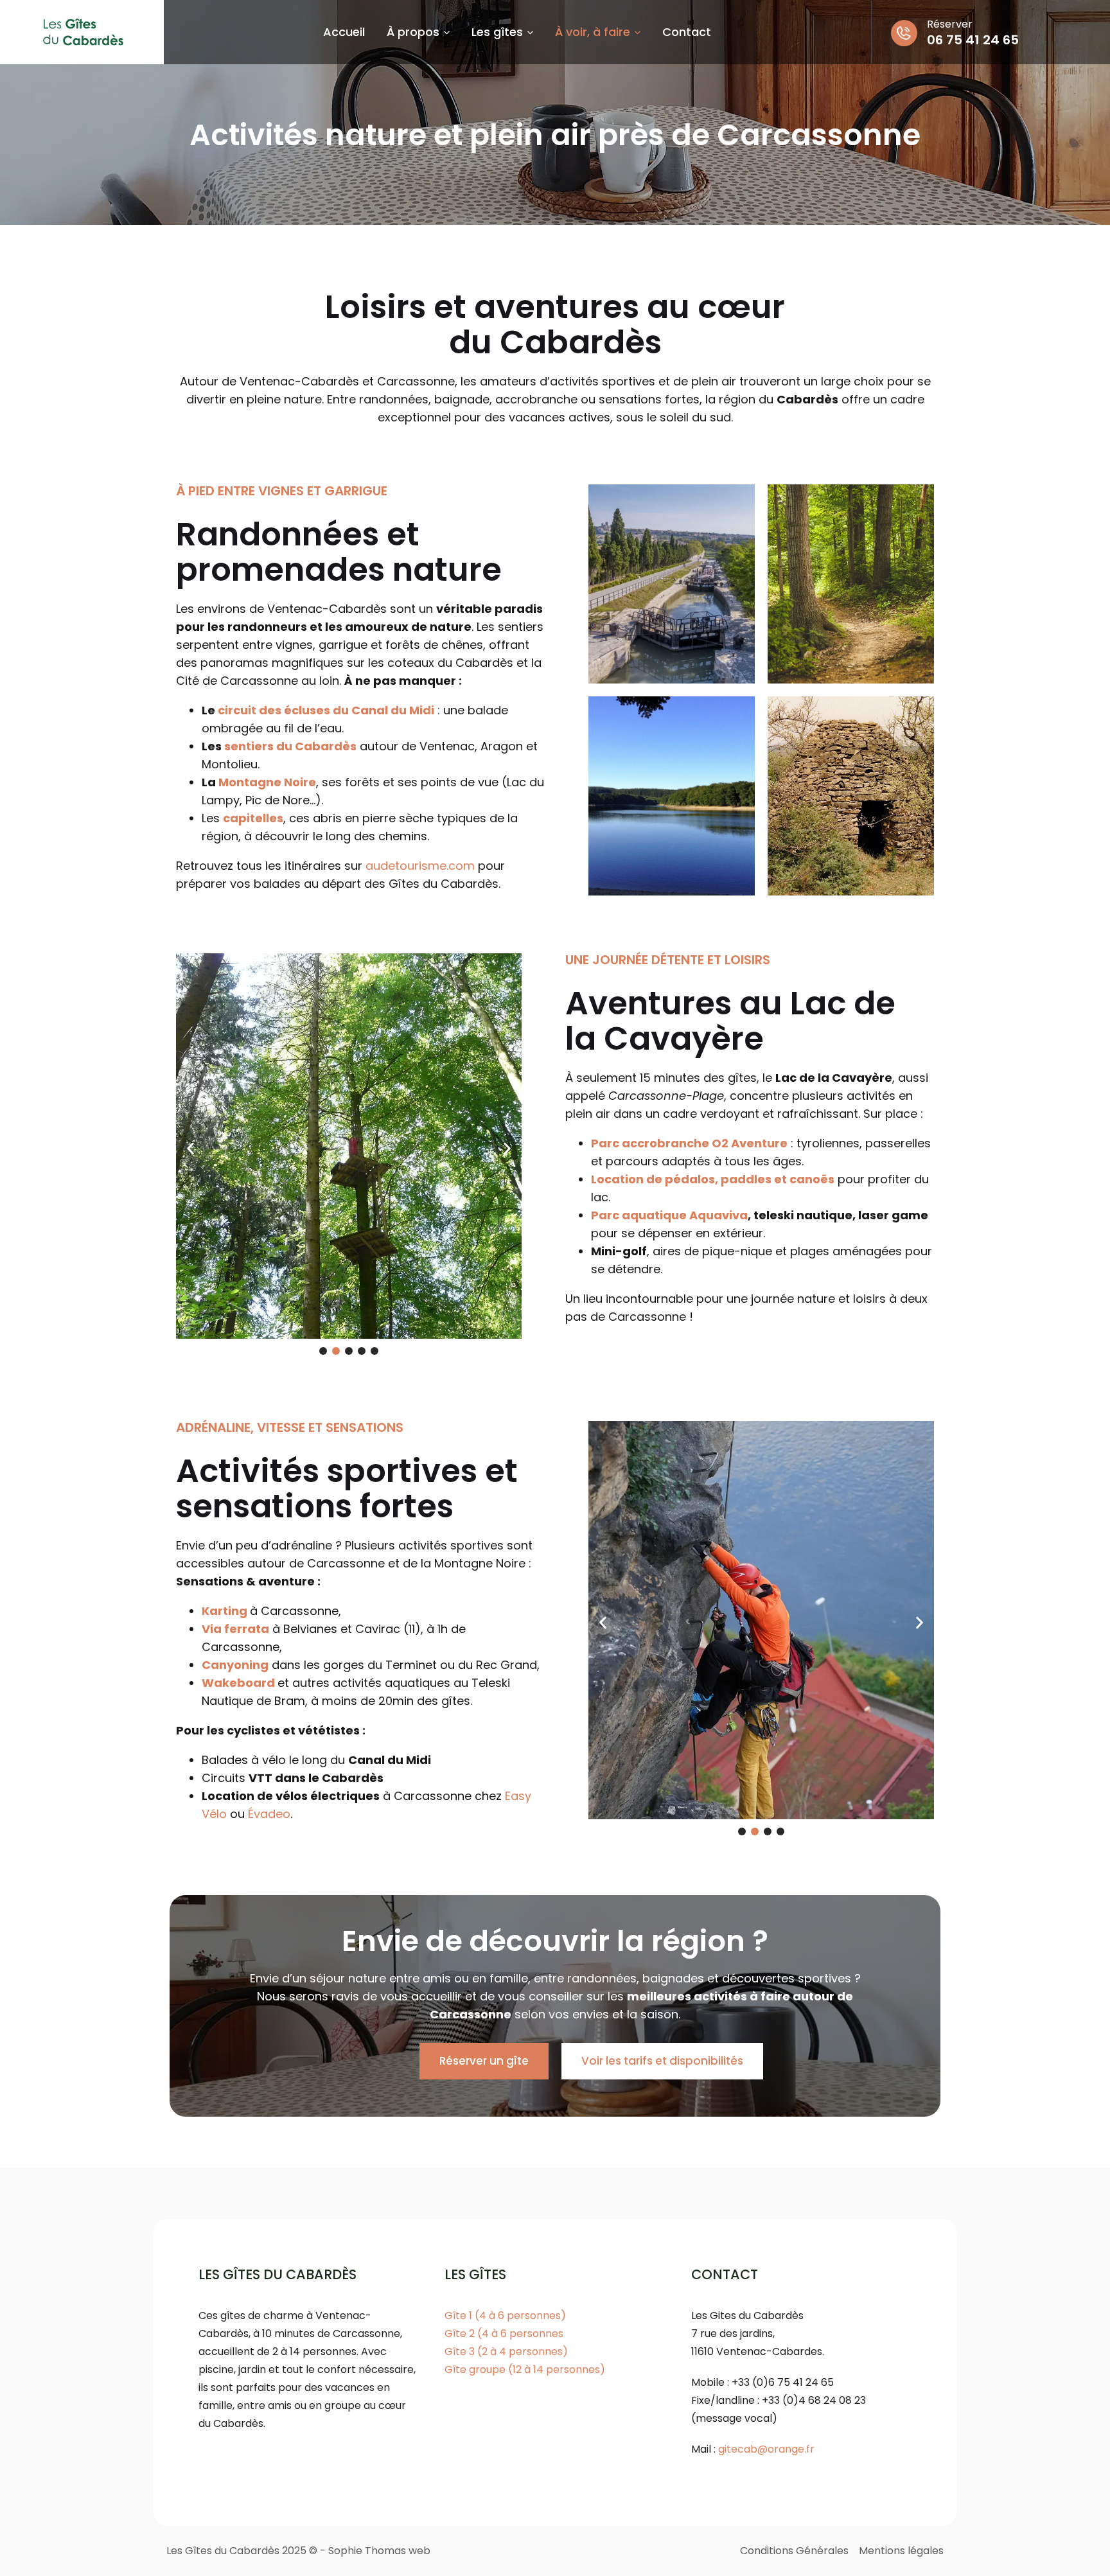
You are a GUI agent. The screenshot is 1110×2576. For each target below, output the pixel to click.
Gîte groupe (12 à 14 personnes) (525, 2369)
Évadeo (269, 1814)
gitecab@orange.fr (766, 2449)
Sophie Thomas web (379, 2551)
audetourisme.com (422, 866)
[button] (190, 1149)
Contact (687, 32)
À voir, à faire (593, 32)
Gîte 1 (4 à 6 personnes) (505, 2316)
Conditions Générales (794, 2551)
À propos (413, 32)
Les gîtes (497, 32)
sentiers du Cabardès (290, 746)
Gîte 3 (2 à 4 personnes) (506, 2351)
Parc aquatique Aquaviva (669, 1215)
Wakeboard (238, 1683)
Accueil (344, 32)
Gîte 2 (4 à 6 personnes (504, 2333)
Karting (225, 1611)
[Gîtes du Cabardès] (82, 32)
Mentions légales (901, 2551)
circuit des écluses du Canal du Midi (326, 710)
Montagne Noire (267, 782)
